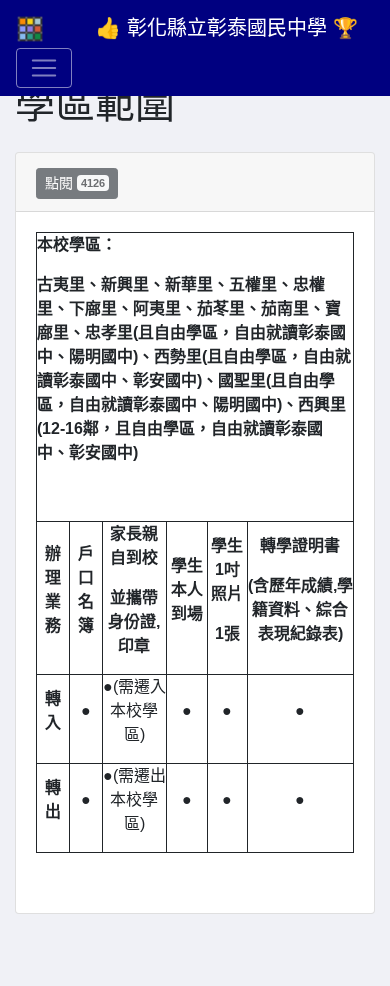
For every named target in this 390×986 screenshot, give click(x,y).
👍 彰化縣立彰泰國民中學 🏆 (227, 28)
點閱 (75, 183)
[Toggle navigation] (44, 68)
